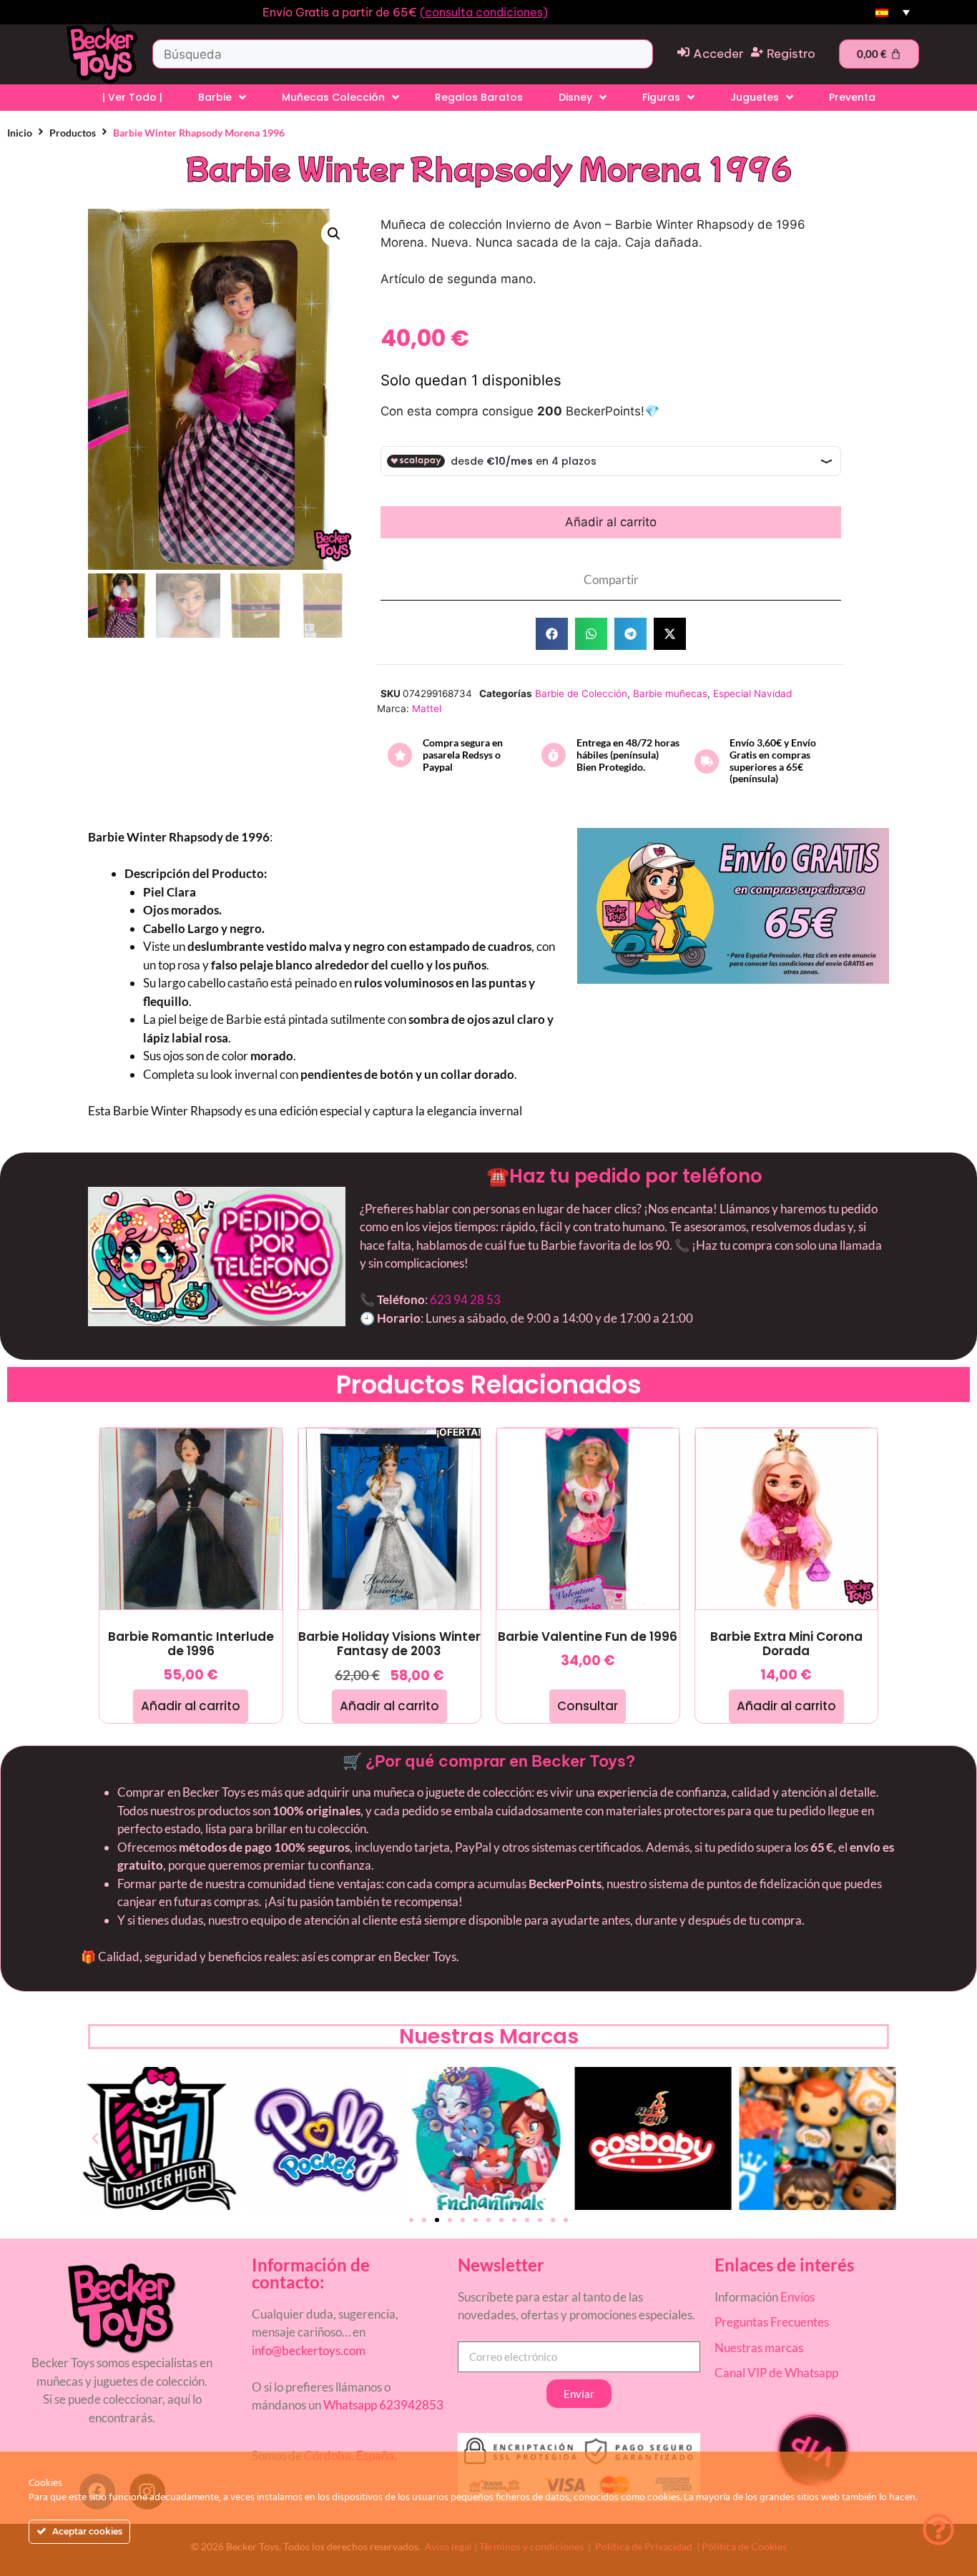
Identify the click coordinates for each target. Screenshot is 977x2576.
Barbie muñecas (670, 694)
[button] (334, 234)
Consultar (588, 1706)
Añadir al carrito (611, 522)
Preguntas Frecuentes (772, 2322)
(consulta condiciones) (484, 12)
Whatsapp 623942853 (382, 2405)
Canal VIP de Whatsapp (776, 2373)
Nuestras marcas (759, 2348)
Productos (73, 133)
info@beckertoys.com (309, 2350)
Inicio (20, 133)
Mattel (427, 709)
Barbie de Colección (581, 694)
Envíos (797, 2297)
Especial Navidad (752, 694)
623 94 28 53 (465, 1299)
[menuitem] (893, 13)
